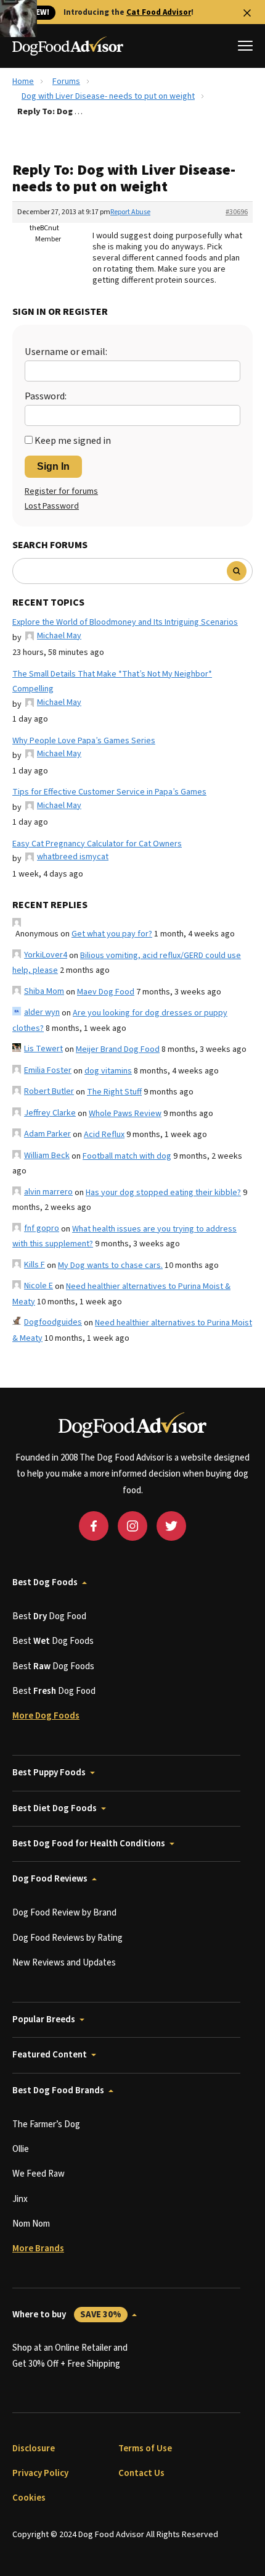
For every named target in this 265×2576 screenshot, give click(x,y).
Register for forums (61, 491)
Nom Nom (31, 2224)
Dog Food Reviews (50, 1879)
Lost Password (52, 506)
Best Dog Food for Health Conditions (89, 1844)
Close (247, 13)
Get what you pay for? (112, 934)
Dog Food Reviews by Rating (67, 1938)
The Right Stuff (114, 1092)
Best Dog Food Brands (58, 2090)
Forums (66, 81)
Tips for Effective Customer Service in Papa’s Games (109, 792)
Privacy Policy (40, 2473)
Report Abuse (130, 212)
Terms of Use (145, 2449)
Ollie (21, 2149)
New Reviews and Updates (64, 1963)
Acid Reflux (104, 1135)
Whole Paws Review (125, 1114)
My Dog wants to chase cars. (110, 1265)
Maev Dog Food (106, 992)
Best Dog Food (49, 1616)
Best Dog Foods (45, 1582)
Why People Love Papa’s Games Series (84, 741)
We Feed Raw (39, 2174)
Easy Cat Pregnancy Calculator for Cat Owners (97, 844)
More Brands (38, 2249)
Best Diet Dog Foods (55, 1808)
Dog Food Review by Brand (64, 1913)
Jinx (20, 2199)
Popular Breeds (44, 2020)
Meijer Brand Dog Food (118, 1049)
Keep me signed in (73, 441)
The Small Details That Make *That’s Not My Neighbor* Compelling (112, 682)
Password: (46, 396)
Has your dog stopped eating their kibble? (163, 1193)
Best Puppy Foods (49, 1773)
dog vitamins (108, 1071)
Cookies (29, 2498)
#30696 (237, 212)
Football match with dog (127, 1156)
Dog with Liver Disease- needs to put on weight (108, 96)
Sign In (53, 466)
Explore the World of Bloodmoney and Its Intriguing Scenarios (125, 622)
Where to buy (67, 2315)
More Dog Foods (46, 1716)
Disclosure (34, 2449)
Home (23, 81)
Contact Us (141, 2473)
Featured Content (50, 2055)
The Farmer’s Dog (46, 2124)
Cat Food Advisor (159, 12)
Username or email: (66, 352)
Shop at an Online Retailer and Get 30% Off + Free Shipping (70, 2356)
